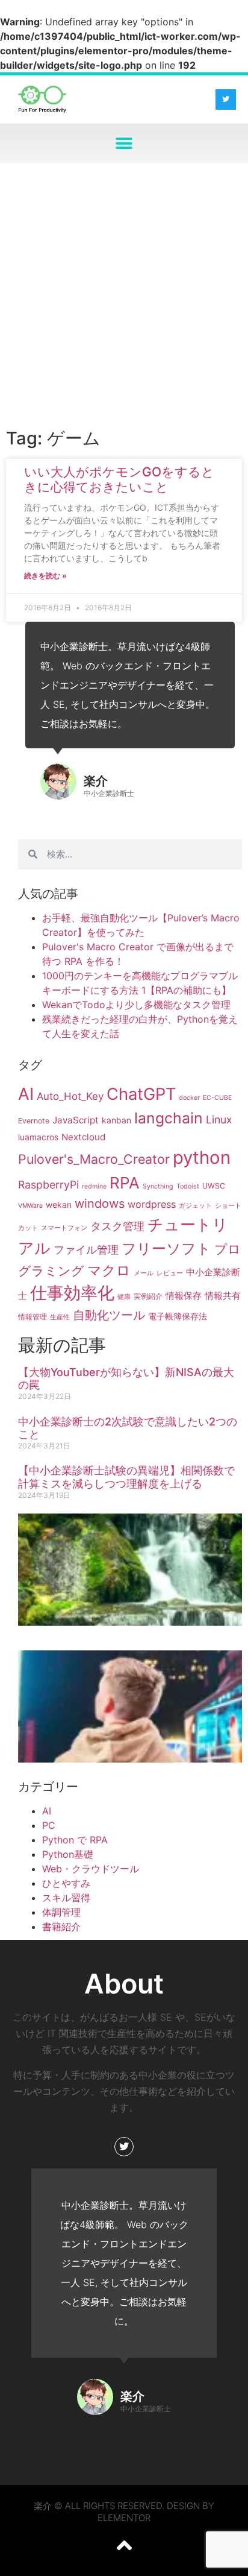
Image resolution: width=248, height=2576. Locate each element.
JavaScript (76, 1120)
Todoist (188, 1186)
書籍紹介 (61, 1927)
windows (100, 1204)
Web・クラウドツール (91, 1869)
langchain (169, 1118)
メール (144, 1273)
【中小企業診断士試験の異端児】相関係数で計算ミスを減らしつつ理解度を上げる (126, 1477)
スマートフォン (64, 1228)
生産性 (60, 1317)
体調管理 (61, 1912)
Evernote (34, 1121)
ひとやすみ (66, 1883)
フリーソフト (166, 1249)
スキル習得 (66, 1898)
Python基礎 (68, 1854)
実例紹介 (148, 1296)
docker (189, 1098)
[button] (124, 143)
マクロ (109, 1270)
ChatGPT (141, 1094)
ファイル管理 (86, 1250)
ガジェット (195, 1206)
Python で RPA (75, 1840)
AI (26, 1094)
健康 (124, 1297)
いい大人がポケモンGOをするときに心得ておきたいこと (119, 479)
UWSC (214, 1186)
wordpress (152, 1204)
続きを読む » (45, 576)
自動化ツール (109, 1315)
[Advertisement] (124, 293)
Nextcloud (83, 1137)
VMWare (30, 1206)
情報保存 (184, 1296)
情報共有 (223, 1296)
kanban (116, 1120)
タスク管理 (117, 1226)
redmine (94, 1186)
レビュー (170, 1273)
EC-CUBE (217, 1098)
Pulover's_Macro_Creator (94, 1159)
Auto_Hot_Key (70, 1096)
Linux (219, 1119)
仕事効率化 (72, 1293)
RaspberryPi (48, 1185)
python (202, 1157)
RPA (125, 1183)
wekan (59, 1204)
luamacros (38, 1137)
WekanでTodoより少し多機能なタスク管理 (136, 1005)
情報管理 (33, 1317)
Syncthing (158, 1186)
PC (49, 1825)
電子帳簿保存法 (178, 1316)
